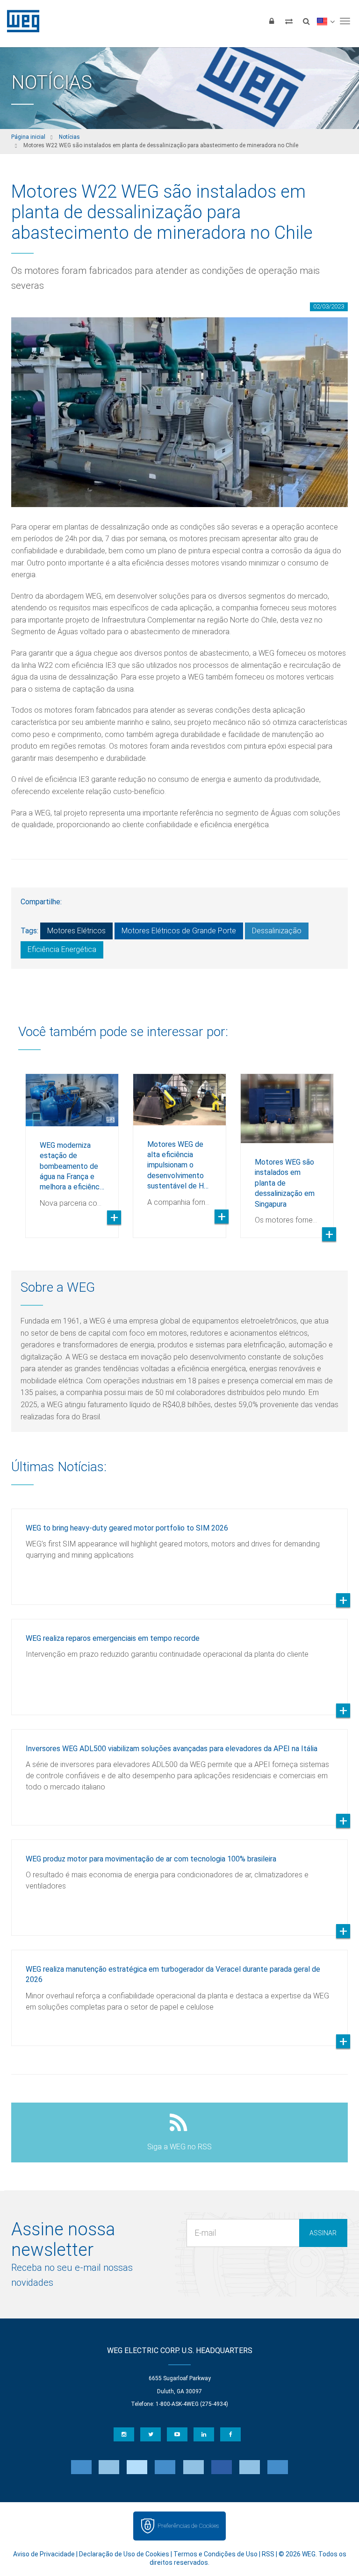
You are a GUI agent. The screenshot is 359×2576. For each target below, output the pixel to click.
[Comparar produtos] (289, 21)
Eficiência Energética (62, 949)
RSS (268, 2554)
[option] (72, 1149)
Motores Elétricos (76, 931)
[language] (326, 21)
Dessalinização (277, 931)
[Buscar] (306, 21)
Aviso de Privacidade (44, 2554)
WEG (20, 21)
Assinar (323, 2233)
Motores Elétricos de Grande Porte (179, 931)
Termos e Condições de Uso (215, 2554)
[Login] (272, 21)
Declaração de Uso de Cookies (124, 2554)
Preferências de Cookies (188, 2526)
